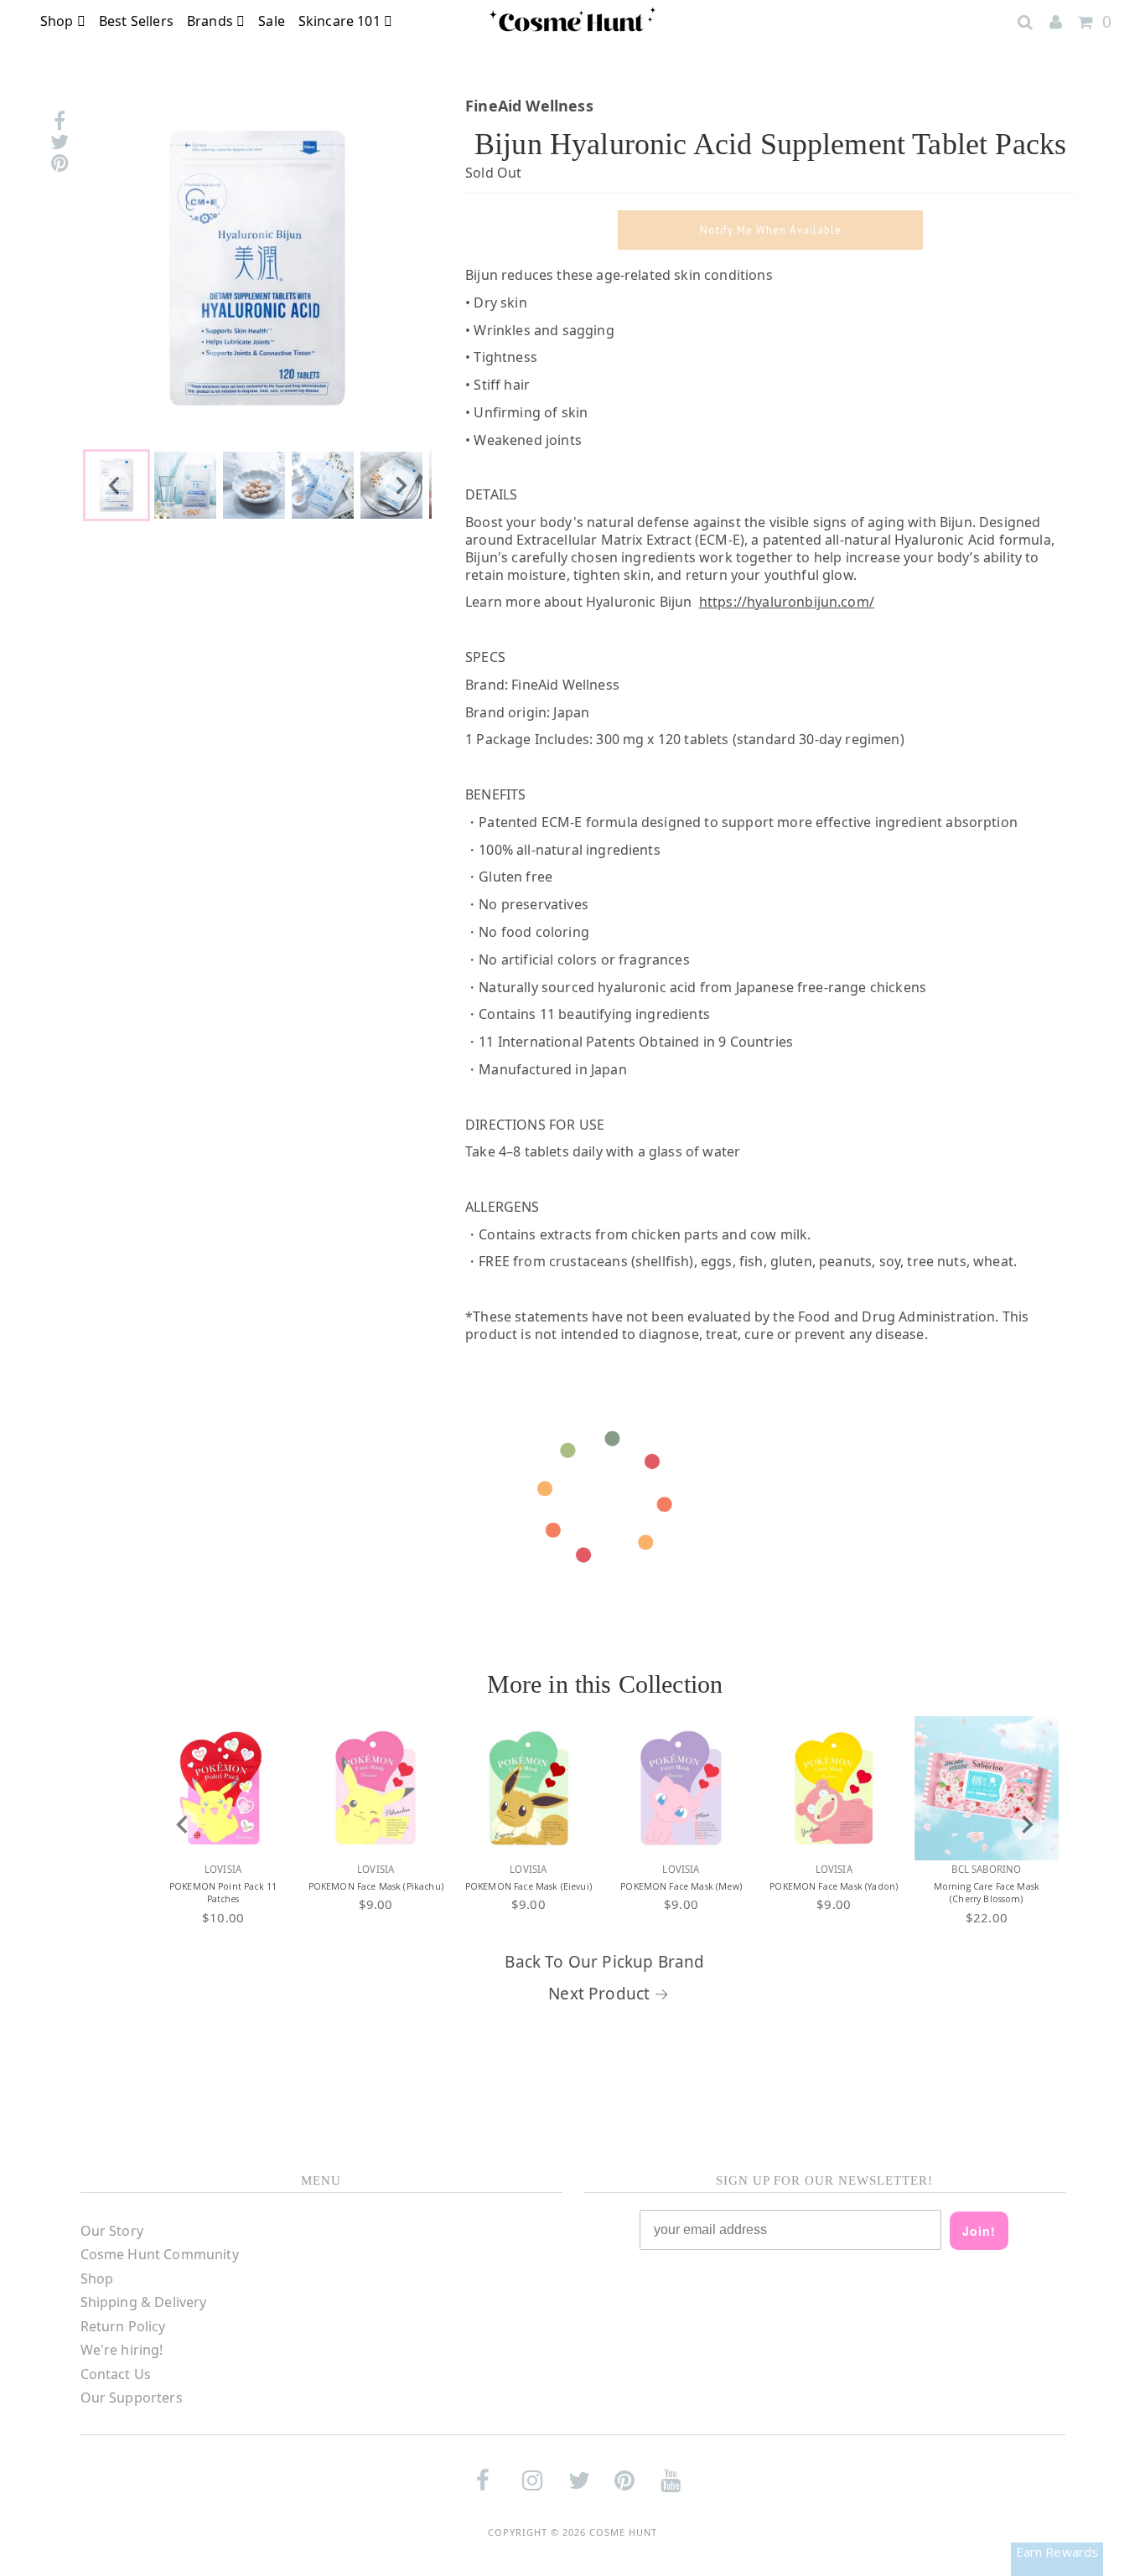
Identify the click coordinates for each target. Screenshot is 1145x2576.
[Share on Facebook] (60, 121)
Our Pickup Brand (637, 1962)
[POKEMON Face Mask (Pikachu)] (376, 1788)
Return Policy (123, 2326)
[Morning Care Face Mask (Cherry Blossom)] (987, 1788)
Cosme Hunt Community (160, 2254)
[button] (185, 485)
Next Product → (609, 1994)
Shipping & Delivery (144, 2302)
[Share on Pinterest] (60, 163)
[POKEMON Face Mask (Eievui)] (528, 1788)
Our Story (112, 2231)
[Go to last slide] (115, 485)
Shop (59, 21)
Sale (272, 21)
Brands (212, 21)
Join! (979, 2231)
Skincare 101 (341, 21)
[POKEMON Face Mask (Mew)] (681, 1788)
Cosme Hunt (623, 2532)
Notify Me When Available (771, 230)
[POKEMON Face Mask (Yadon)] (834, 1788)
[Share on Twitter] (60, 142)
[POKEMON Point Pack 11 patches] (223, 1788)
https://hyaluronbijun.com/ (787, 602)
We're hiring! (122, 2350)
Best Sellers (136, 21)
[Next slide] (400, 485)
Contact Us (116, 2374)
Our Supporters (132, 2398)
